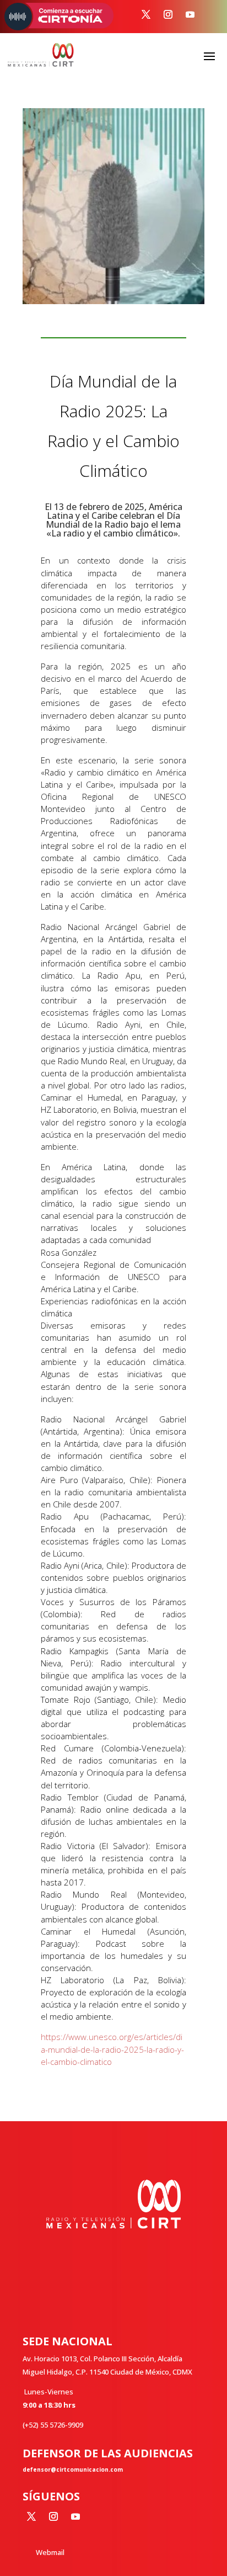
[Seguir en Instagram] (168, 14)
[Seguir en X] (146, 14)
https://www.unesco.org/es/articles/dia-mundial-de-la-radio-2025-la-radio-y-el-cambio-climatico (112, 2049)
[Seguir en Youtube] (190, 14)
